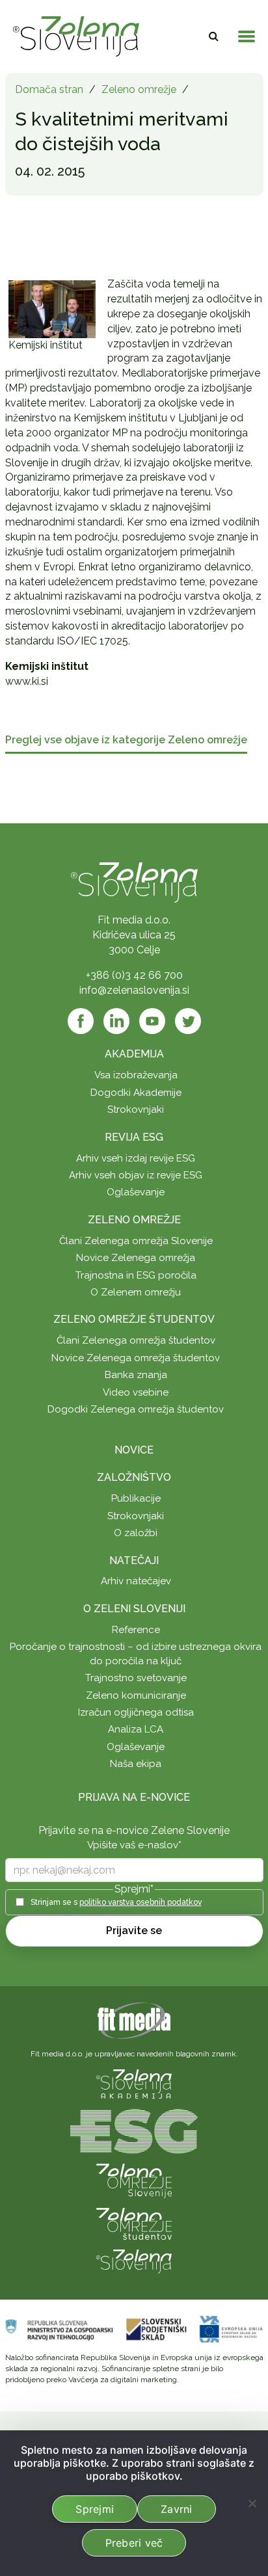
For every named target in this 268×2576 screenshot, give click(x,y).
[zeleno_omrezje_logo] (134, 2180)
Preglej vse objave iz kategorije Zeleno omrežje (126, 740)
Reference (136, 1630)
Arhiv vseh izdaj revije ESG (136, 1158)
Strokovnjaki (136, 1109)
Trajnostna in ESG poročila (136, 1275)
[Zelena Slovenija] (76, 36)
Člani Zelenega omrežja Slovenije (136, 1241)
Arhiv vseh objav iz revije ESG (136, 1175)
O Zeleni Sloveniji (134, 1609)
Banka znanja (136, 1375)
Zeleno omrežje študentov (134, 1319)
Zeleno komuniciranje (136, 1695)
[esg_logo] (134, 2130)
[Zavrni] (252, 2503)
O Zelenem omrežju (136, 1292)
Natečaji (134, 1560)
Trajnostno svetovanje (136, 1678)
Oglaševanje (136, 1192)
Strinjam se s (116, 1902)
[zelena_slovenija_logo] (134, 2261)
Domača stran (49, 89)
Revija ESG (134, 1137)
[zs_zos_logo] (134, 2223)
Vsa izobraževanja (136, 1075)
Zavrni (177, 2509)
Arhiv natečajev (136, 1581)
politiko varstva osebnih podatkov (141, 1902)
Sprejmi (95, 2509)
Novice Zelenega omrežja (136, 1258)
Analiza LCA (136, 1729)
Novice (134, 1450)
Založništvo (134, 1477)
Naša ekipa (136, 1764)
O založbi (136, 1533)
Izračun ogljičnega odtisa (136, 1712)
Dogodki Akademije (136, 1093)
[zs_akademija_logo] (134, 2083)
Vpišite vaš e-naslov (134, 1845)
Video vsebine (136, 1392)
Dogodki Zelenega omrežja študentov (136, 1409)
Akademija (134, 1054)
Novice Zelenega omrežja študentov (136, 1358)
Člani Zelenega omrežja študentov (136, 1340)
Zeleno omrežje (139, 89)
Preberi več (134, 2543)
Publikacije (136, 1498)
